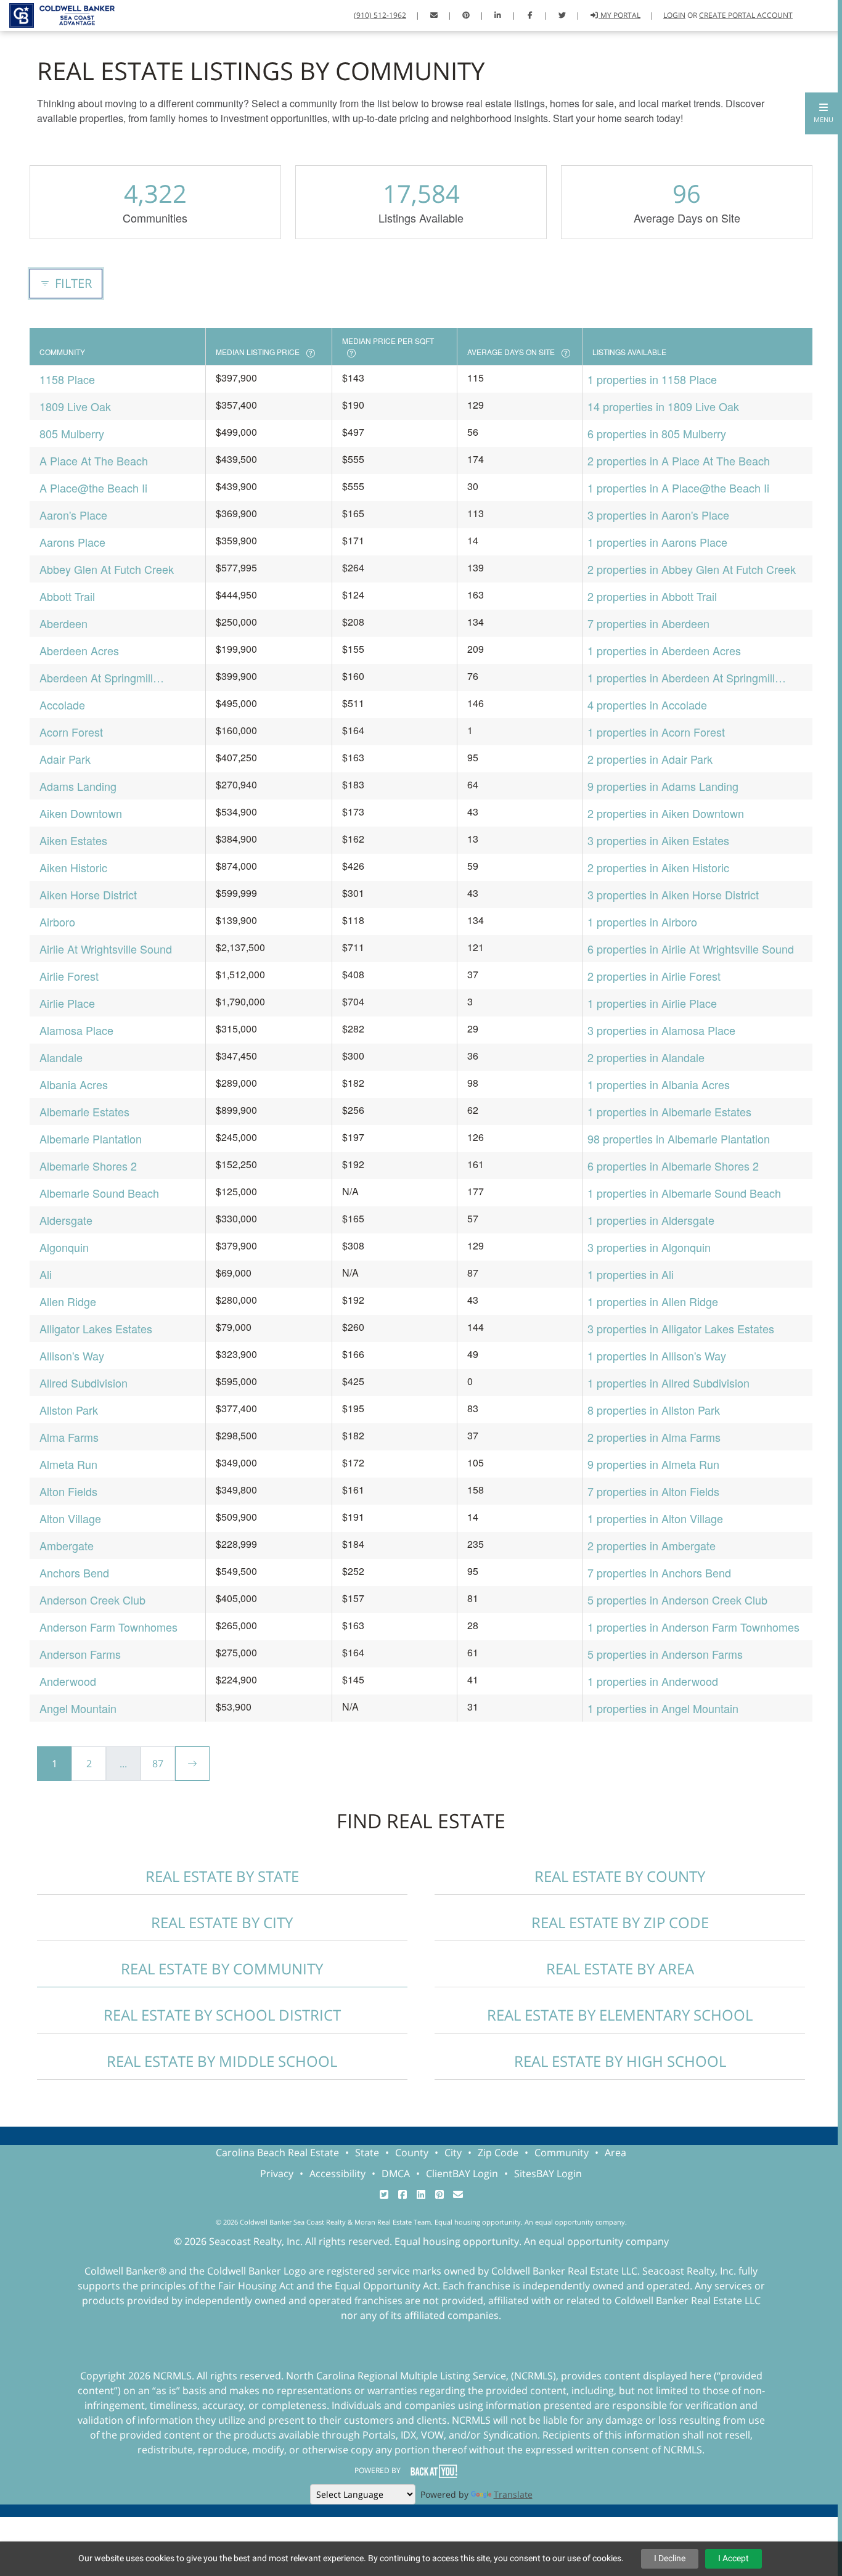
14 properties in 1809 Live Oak (663, 406)
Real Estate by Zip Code (620, 1922)
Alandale (61, 1057)
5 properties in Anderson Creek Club (677, 1600)
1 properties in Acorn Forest (656, 732)
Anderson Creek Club (92, 1600)
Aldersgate (66, 1220)
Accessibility (337, 2173)
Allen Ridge (68, 1301)
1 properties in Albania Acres (659, 1084)
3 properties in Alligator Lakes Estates (681, 1328)
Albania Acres (74, 1084)
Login (674, 15)
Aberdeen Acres (79, 650)
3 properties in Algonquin (649, 1247)
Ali (46, 1274)
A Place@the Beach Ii (93, 488)
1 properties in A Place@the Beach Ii (678, 488)
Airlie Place (67, 1003)
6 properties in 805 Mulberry (657, 433)
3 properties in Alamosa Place (661, 1030)
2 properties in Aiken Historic (658, 867)
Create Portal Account (746, 15)
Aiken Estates (73, 840)
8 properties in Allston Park (654, 1410)
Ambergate (67, 1545)
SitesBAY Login (548, 2173)
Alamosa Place (76, 1030)
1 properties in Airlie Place (652, 1003)
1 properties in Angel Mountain (663, 1708)
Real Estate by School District (222, 2015)
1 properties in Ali (631, 1274)
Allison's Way (72, 1355)
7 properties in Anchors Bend (659, 1572)
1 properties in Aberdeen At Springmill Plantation (681, 678)
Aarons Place (72, 542)
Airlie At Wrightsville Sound (106, 949)
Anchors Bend (74, 1572)
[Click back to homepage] (57, 14)
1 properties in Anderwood (653, 1681)
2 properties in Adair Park (650, 759)
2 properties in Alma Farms (654, 1437)
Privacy (277, 2173)
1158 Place (67, 379)
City (453, 2153)
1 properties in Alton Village (655, 1518)
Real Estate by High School (620, 2061)
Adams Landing (78, 786)
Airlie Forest (69, 976)
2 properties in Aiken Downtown (666, 813)
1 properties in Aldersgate (651, 1220)
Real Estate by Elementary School (620, 2015)
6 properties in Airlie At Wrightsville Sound (691, 949)
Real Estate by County (620, 1876)
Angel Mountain (78, 1708)
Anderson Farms (80, 1654)
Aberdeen (63, 623)
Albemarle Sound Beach (99, 1193)
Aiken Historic (73, 867)
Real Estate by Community (222, 1969)
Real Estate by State (222, 1876)
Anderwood (68, 1681)
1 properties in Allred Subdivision (668, 1383)
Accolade (62, 705)
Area (615, 2153)
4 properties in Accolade (647, 705)
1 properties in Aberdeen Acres (664, 650)
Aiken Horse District (88, 894)
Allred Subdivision (84, 1383)
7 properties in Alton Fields (653, 1491)
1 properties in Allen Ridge (653, 1301)
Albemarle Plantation (91, 1139)
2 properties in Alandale (646, 1057)
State (367, 2153)
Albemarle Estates (84, 1111)
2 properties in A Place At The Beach (679, 460)
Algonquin (64, 1247)
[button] (824, 113)
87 (158, 1764)
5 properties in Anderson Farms (665, 1654)
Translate (513, 2494)
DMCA (396, 2173)
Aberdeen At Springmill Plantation (96, 678)
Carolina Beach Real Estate (277, 2153)
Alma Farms (69, 1437)
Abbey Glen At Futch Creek (107, 569)
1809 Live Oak (75, 406)
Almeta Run (68, 1464)
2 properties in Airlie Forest (654, 976)
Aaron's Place (73, 515)
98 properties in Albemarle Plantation (679, 1139)
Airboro (57, 922)
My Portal (619, 15)
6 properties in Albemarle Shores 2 (673, 1166)
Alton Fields (68, 1491)
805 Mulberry (72, 433)
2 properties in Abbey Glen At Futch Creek (692, 569)
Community (562, 2153)
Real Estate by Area (620, 1969)
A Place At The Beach (94, 460)
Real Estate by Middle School (222, 2061)
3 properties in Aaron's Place (658, 515)
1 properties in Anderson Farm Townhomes (693, 1627)
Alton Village (70, 1518)
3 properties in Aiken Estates (658, 840)
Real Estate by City (222, 1922)
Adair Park (65, 759)
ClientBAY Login (462, 2173)
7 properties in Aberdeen (648, 623)
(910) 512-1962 (380, 15)
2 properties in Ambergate (652, 1545)
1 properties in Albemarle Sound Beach (684, 1193)
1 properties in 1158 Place (652, 379)
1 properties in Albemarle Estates (669, 1111)
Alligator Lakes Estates (96, 1328)
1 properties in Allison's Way (657, 1355)
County (412, 2153)
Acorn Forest (71, 732)
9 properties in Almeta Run (653, 1464)
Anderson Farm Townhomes (108, 1627)
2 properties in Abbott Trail (652, 596)
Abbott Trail (67, 596)
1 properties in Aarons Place (657, 542)
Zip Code (498, 2153)
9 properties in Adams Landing (663, 786)
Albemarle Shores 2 (88, 1166)
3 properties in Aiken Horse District (673, 894)
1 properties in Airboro (642, 922)
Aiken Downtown (81, 813)
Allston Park (69, 1410)
